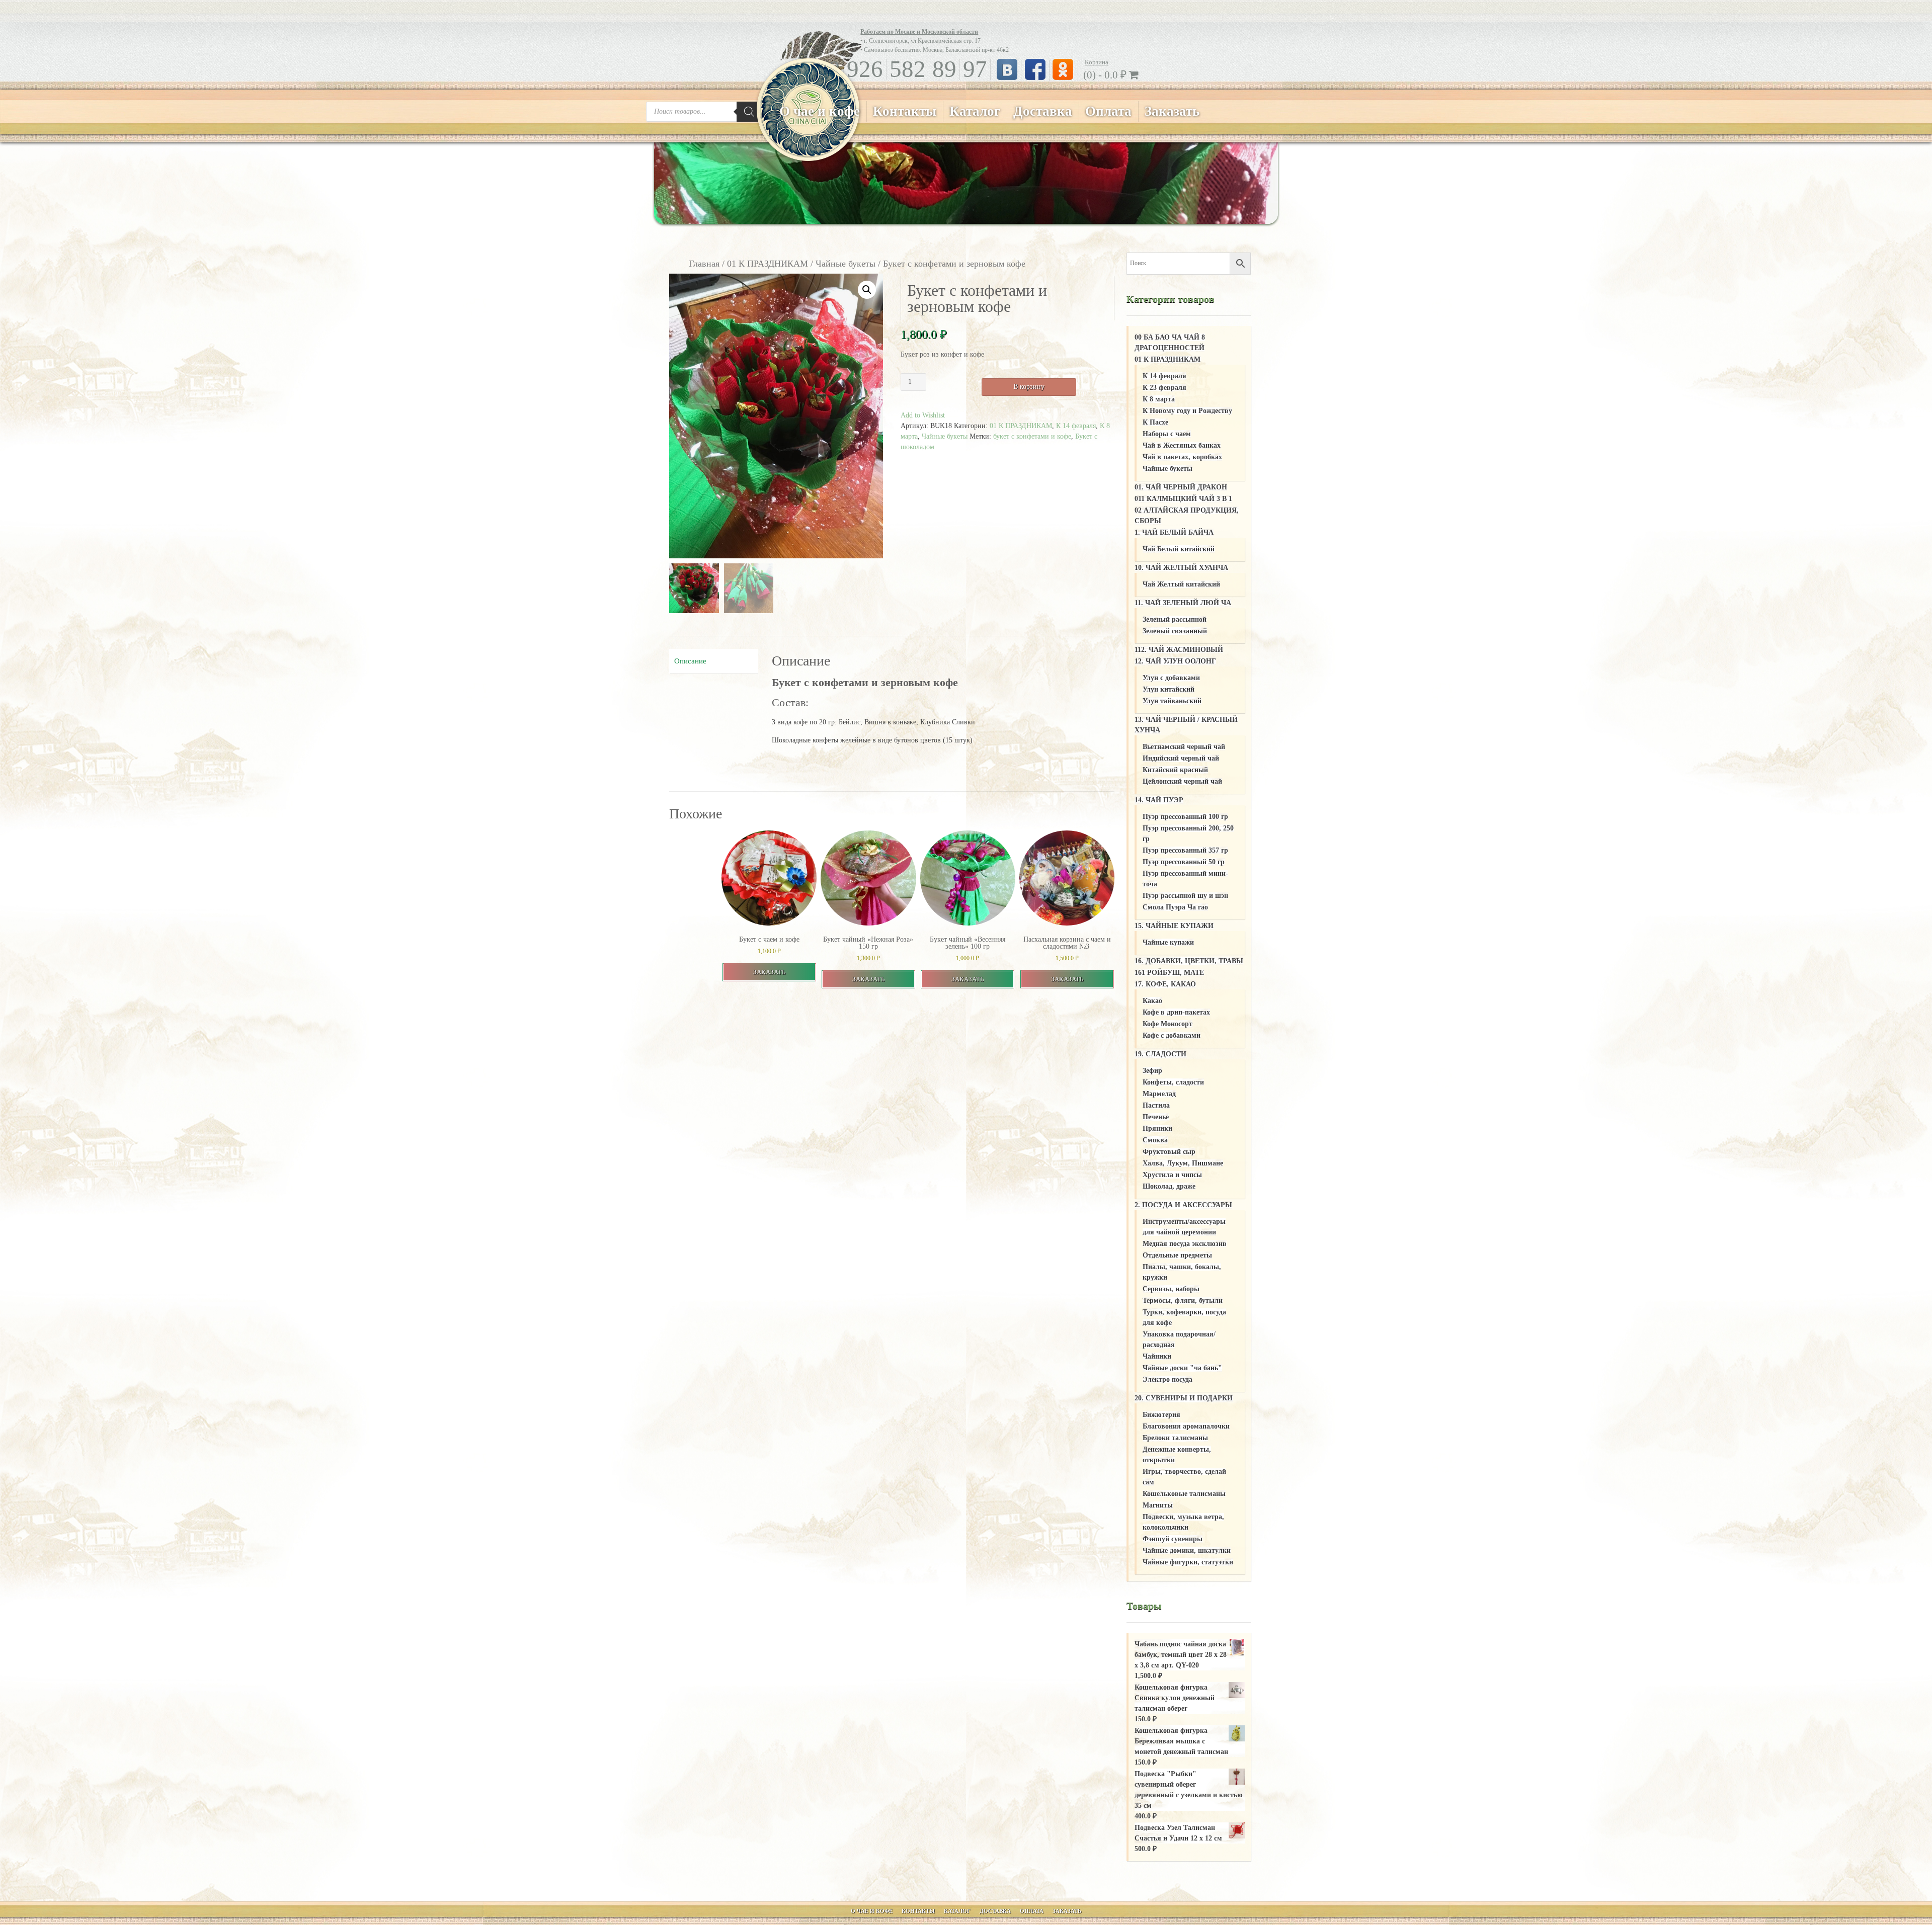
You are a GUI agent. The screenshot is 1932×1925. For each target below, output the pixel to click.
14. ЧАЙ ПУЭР (1159, 800)
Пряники (1157, 1128)
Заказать (1172, 111)
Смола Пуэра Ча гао (1175, 907)
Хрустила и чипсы (1172, 1175)
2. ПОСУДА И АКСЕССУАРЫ (1183, 1205)
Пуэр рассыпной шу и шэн (1185, 896)
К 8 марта (1159, 399)
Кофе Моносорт (1168, 1024)
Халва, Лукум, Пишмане (1183, 1163)
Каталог (975, 111)
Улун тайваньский (1172, 701)
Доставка (1043, 111)
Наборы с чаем (1167, 434)
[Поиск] (749, 112)
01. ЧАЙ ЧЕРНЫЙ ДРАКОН (1181, 487)
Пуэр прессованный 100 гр (1185, 817)
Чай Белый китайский (1179, 549)
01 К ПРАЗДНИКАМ (768, 264)
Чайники (1157, 1356)
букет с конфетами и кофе (1032, 436)
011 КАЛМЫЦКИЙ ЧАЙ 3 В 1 (1183, 499)
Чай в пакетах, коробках (1182, 457)
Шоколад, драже (1169, 1186)
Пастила (1156, 1105)
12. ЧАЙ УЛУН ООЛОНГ (1175, 661)
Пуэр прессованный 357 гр (1185, 850)
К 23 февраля (1164, 388)
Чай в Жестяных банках (1182, 445)
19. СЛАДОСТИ (1160, 1054)
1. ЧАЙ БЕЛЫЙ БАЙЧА (1174, 532)
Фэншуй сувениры (1173, 1539)
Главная (704, 264)
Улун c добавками (1171, 678)
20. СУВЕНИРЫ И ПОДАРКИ (1184, 1398)
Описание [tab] (690, 661)
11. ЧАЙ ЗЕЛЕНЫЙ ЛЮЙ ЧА (1183, 603)
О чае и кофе (820, 111)
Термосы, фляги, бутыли (1183, 1301)
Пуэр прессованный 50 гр (1184, 862)
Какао (1152, 1001)
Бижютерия (1161, 1415)
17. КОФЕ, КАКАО (1165, 984)
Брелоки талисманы (1175, 1438)
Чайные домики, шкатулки (1187, 1551)
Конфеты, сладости (1173, 1082)
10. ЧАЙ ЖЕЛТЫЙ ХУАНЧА (1181, 568)
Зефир (1152, 1071)
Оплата (1108, 111)
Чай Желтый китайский (1181, 584)
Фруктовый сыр (1169, 1152)
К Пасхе (1155, 422)
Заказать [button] (769, 972)
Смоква (1155, 1140)
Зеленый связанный (1175, 631)
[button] (867, 290)
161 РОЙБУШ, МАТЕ (1169, 973)
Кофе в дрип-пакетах (1176, 1012)
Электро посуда (1168, 1379)
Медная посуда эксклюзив (1185, 1244)
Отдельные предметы (1177, 1255)
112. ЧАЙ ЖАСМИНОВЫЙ (1179, 650)
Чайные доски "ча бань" (1182, 1368)
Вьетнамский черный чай (1184, 747)
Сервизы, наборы (1171, 1289)
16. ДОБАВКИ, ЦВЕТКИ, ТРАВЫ (1189, 961)
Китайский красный (1175, 770)
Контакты (905, 111)
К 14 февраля (1076, 426)
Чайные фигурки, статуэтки (1188, 1562)
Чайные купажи (1168, 942)
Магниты (1158, 1505)
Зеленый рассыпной (1175, 619)
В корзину (1029, 387)
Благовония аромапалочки (1186, 1426)
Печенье (1156, 1117)
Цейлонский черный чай (1182, 781)
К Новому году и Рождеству (1187, 411)
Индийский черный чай (1181, 758)
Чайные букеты (846, 264)
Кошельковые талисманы (1184, 1494)
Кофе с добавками (1172, 1035)
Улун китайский (1169, 689)
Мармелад (1159, 1094)
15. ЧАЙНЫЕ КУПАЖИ (1174, 926)
